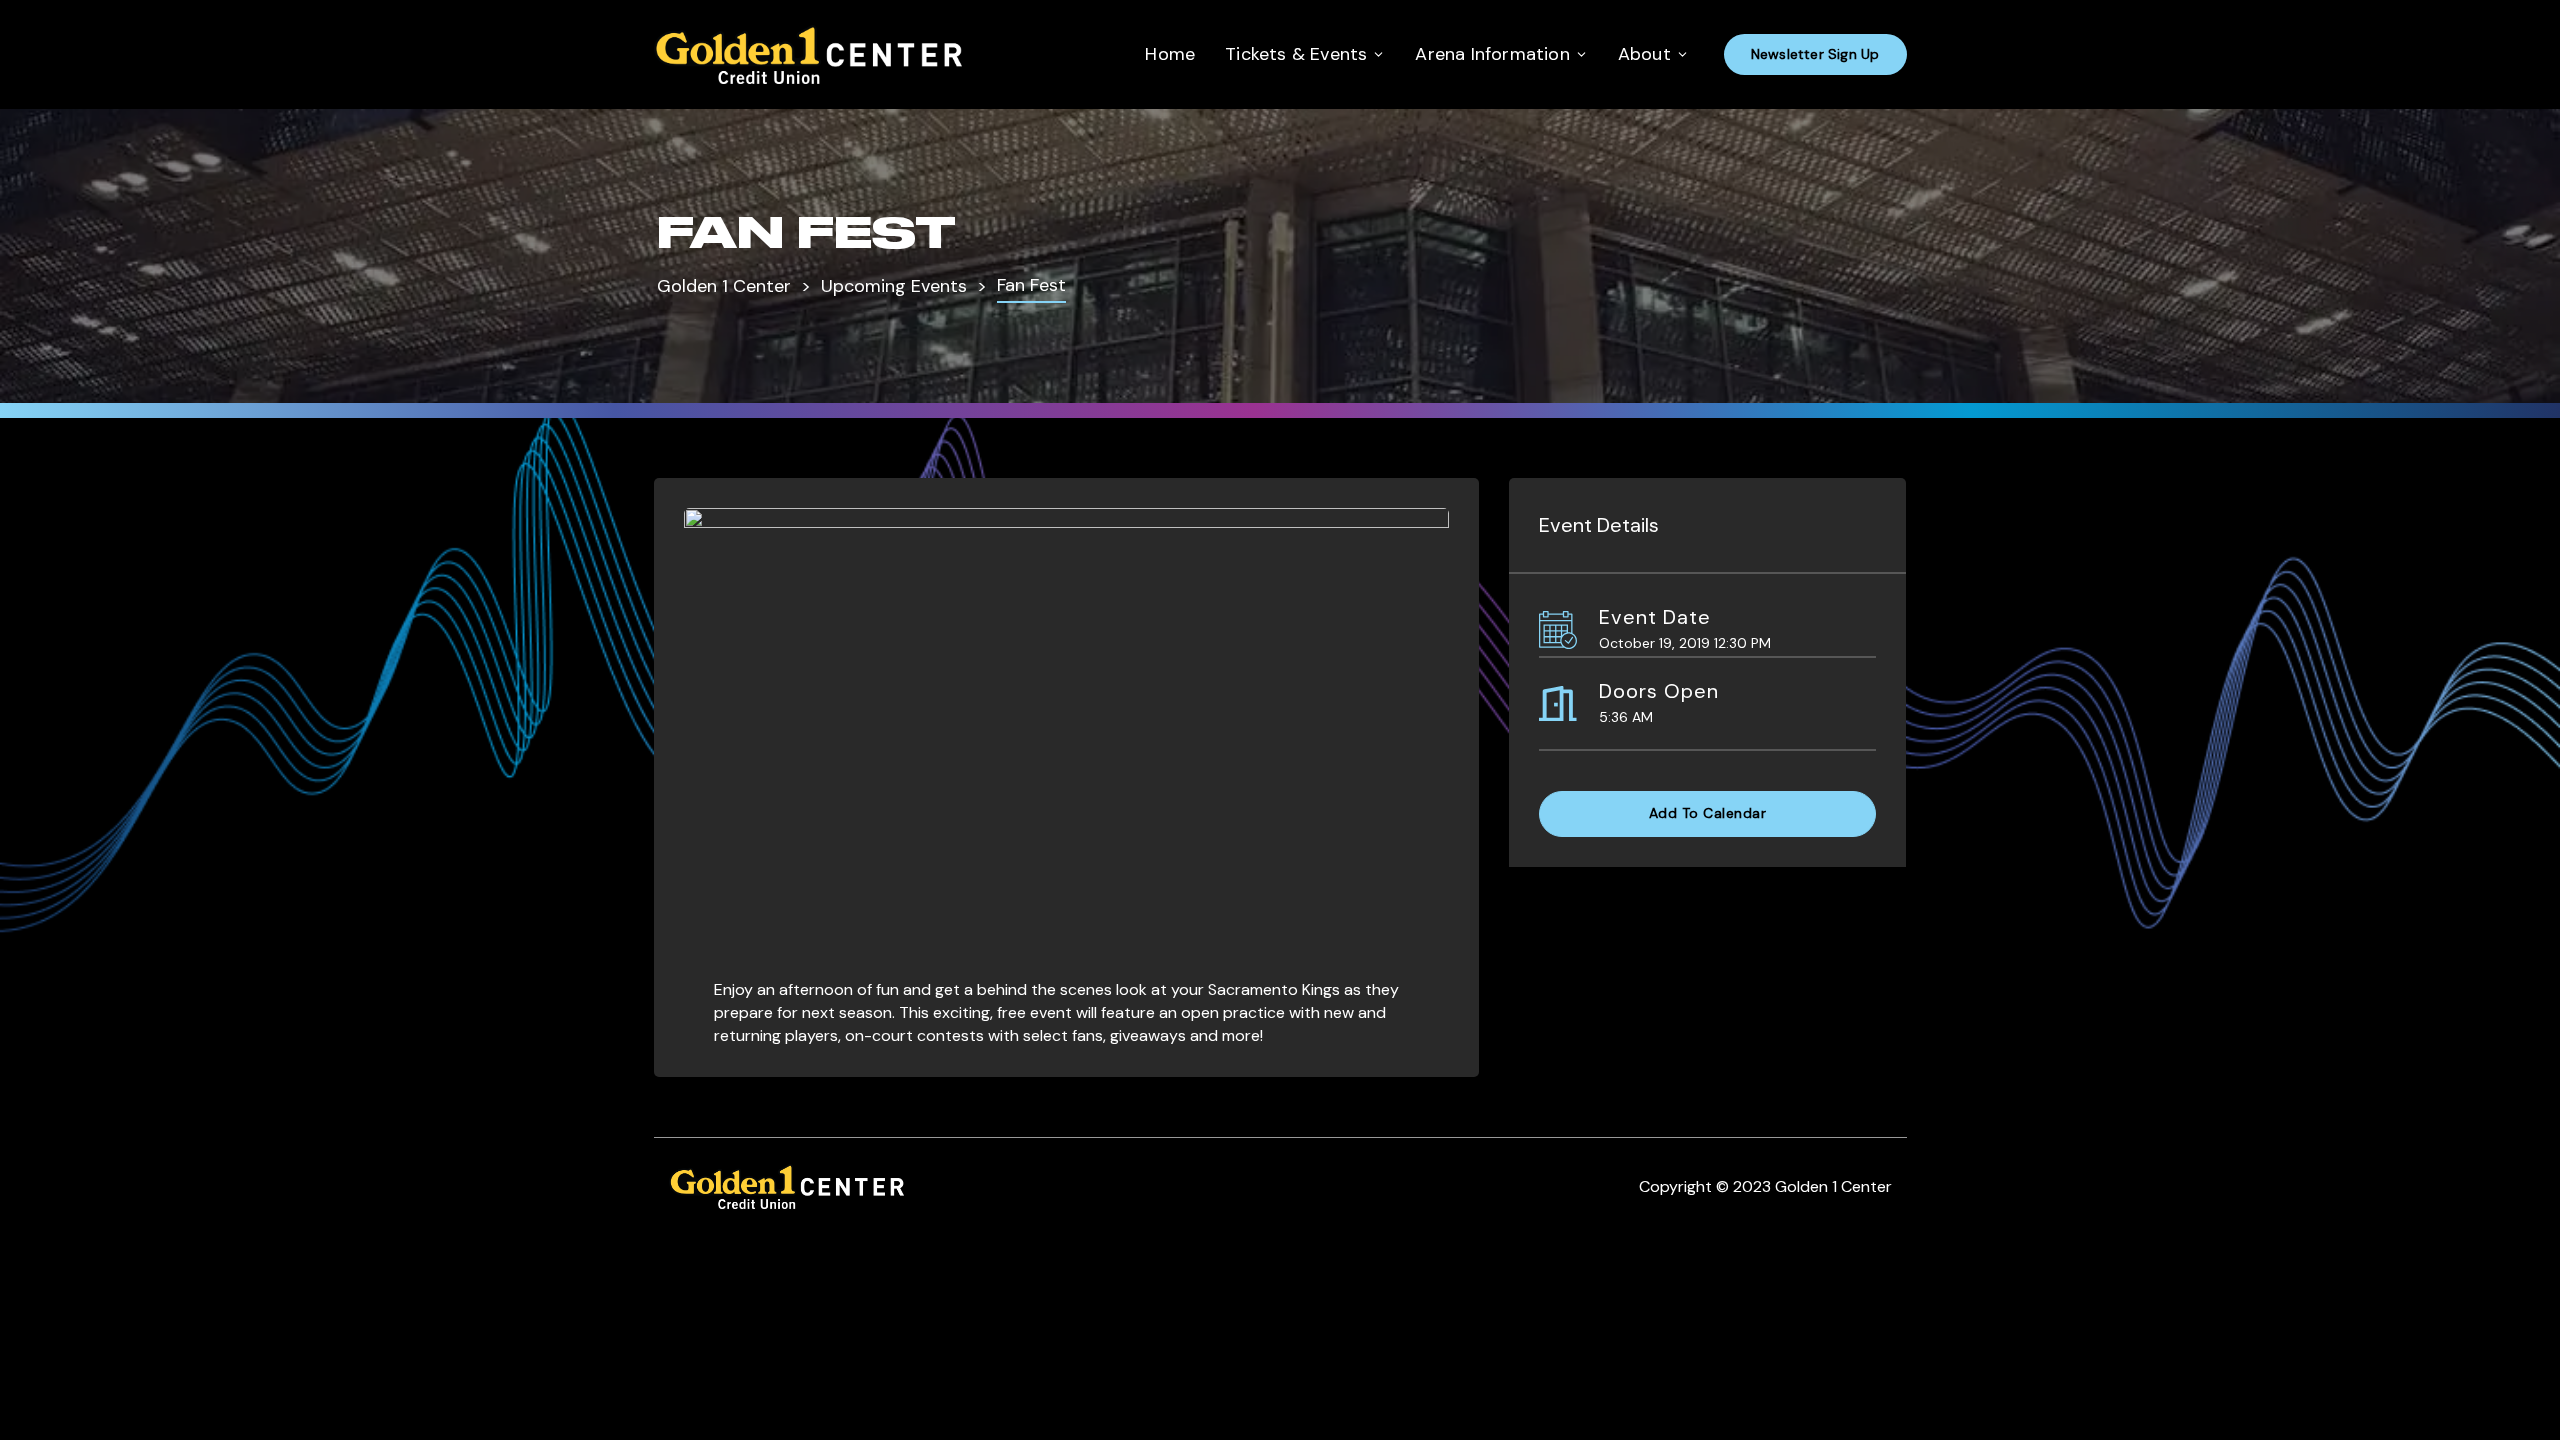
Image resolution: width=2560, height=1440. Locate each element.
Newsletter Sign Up (1815, 54)
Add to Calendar (1708, 813)
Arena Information (1492, 54)
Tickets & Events (1296, 54)
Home (1170, 54)
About (1644, 54)
